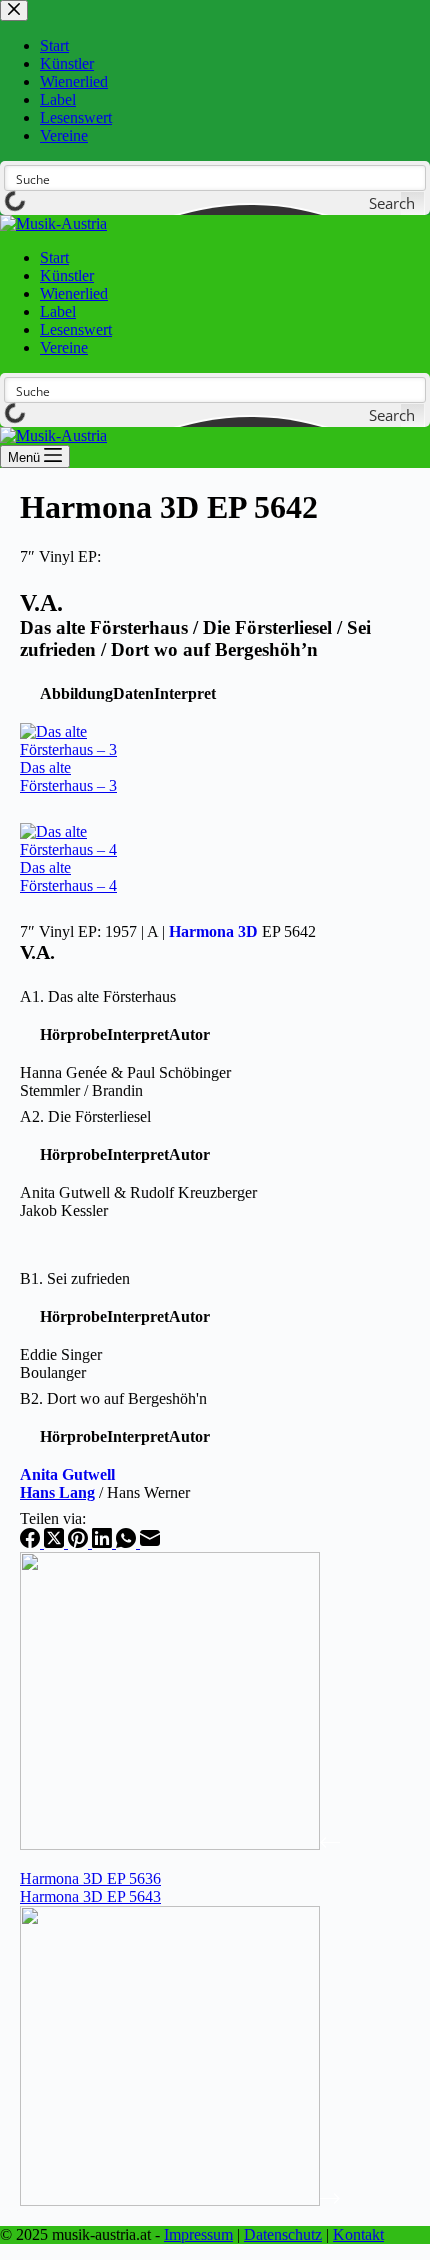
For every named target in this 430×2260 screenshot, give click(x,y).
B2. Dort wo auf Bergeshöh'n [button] (113, 1398)
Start (54, 257)
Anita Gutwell (67, 1474)
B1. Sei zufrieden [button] (75, 1278)
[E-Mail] (150, 1542)
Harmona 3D (213, 931)
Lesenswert (76, 329)
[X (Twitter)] (56, 1542)
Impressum (198, 2234)
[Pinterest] (80, 1542)
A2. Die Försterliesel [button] (85, 1116)
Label (58, 311)
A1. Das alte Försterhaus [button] (98, 996)
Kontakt (358, 2234)
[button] (76, 693)
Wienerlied (74, 293)
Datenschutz (283, 2234)
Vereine (64, 347)
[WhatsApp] (128, 1542)
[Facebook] (32, 1542)
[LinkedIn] (104, 1542)
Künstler (67, 275)
